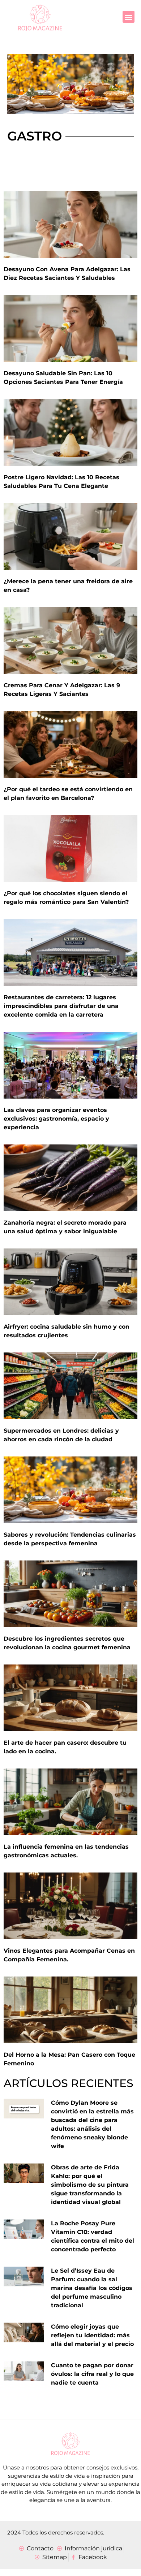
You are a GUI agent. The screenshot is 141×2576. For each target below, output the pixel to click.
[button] (129, 17)
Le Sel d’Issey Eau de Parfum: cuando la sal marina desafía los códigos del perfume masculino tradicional (92, 2288)
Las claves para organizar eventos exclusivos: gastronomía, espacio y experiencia (56, 1119)
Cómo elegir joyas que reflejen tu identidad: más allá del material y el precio (92, 2335)
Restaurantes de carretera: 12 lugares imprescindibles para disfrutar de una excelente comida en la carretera (61, 1006)
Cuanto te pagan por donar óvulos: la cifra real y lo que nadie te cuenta (92, 2374)
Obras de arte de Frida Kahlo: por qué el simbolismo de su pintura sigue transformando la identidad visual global (90, 2185)
